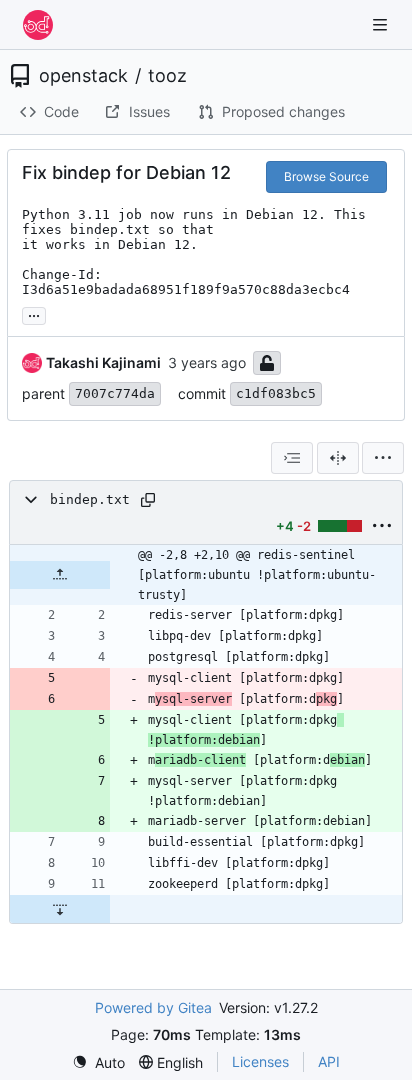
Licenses (260, 1061)
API (329, 1061)
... (34, 313)
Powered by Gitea (153, 1007)
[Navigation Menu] (382, 24)
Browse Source (326, 176)
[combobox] (292, 458)
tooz (167, 76)
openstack (83, 76)
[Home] (38, 25)
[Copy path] (148, 500)
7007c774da (115, 393)
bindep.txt (90, 499)
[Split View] (338, 458)
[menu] (383, 458)
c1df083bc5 (276, 393)
